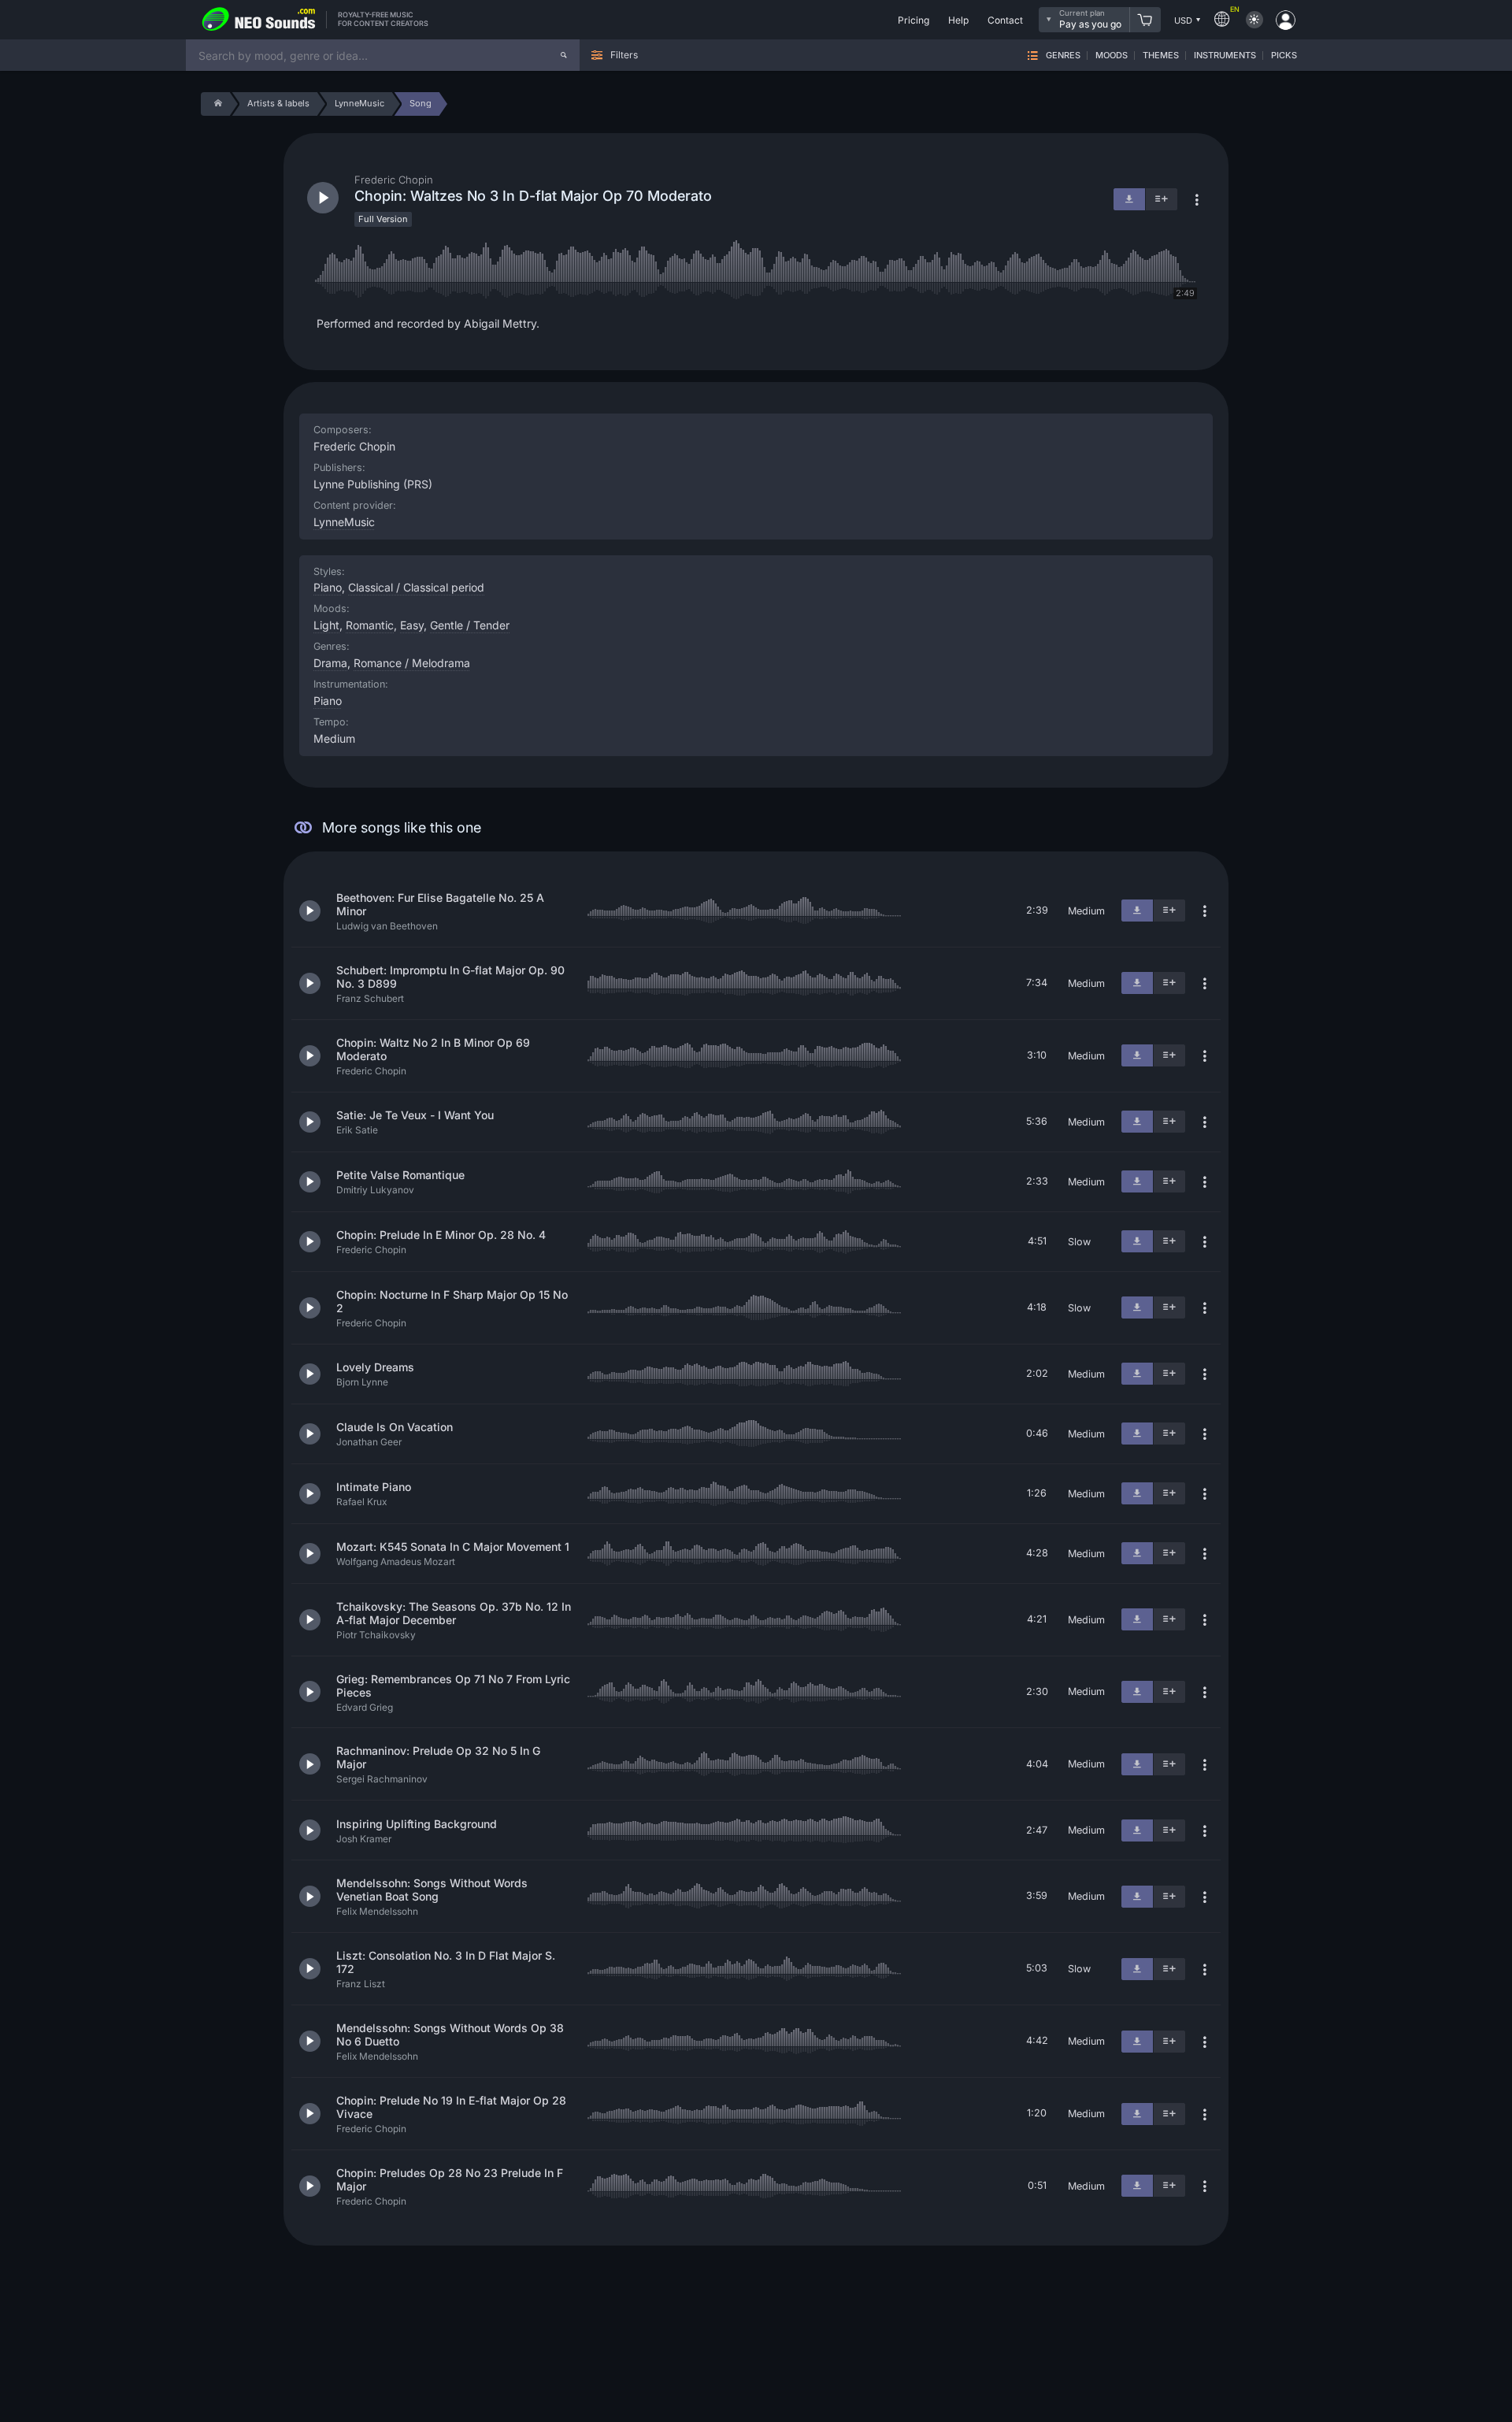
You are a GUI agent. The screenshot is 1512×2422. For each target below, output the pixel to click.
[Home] (215, 104)
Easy (412, 625)
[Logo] (259, 20)
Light (326, 625)
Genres (1063, 56)
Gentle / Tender (470, 625)
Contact (1005, 20)
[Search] (564, 55)
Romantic (370, 625)
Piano (328, 701)
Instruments (1225, 56)
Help (958, 20)
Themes (1161, 56)
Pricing (913, 20)
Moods (1112, 56)
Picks (1284, 56)
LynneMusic (344, 522)
